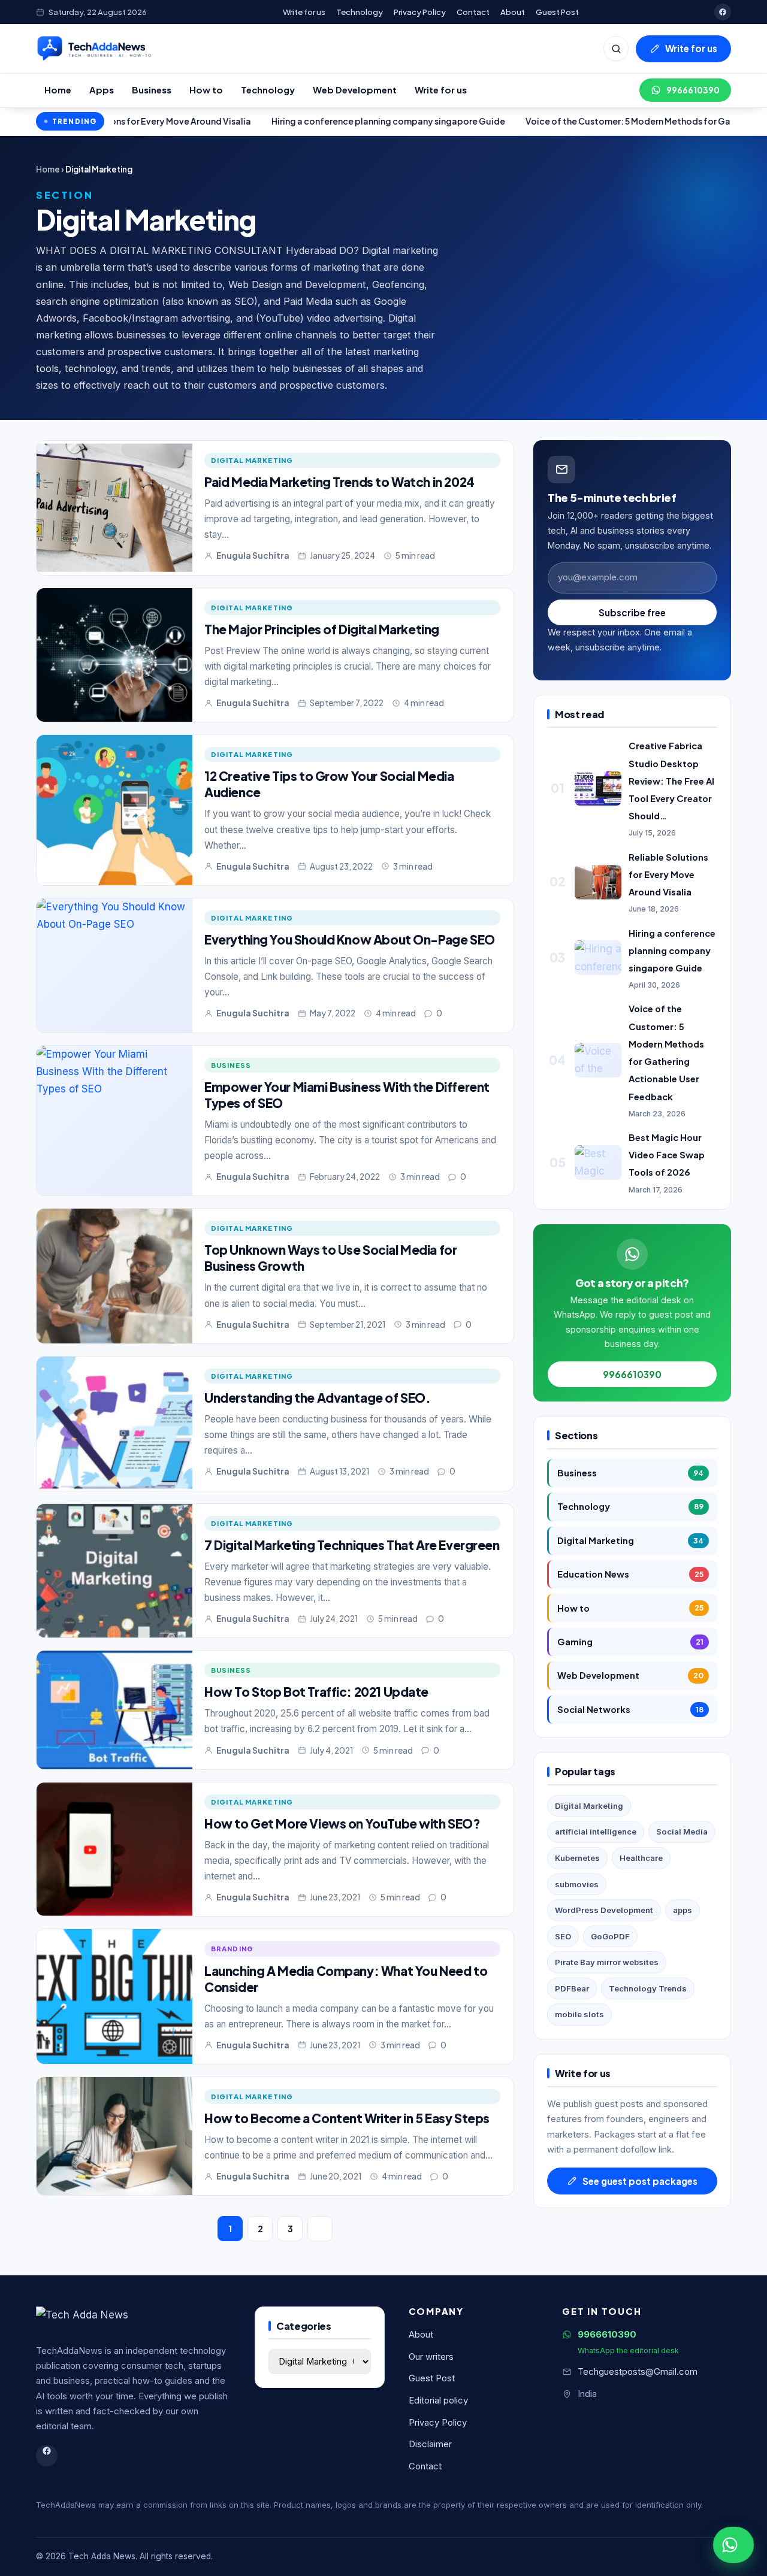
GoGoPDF (610, 1936)
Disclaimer (430, 2444)
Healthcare (641, 1858)
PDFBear (572, 1988)
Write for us (304, 12)
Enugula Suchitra (253, 556)
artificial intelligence (596, 1832)
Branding (232, 1948)
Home (58, 90)
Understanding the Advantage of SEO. (317, 1398)
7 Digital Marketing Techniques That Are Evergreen (352, 1545)
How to (206, 90)
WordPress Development (604, 1910)
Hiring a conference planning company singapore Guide (257, 121)
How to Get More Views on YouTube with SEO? (342, 1823)
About (513, 12)
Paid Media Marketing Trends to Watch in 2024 (339, 482)
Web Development (355, 90)
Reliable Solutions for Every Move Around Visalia (668, 874)
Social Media (682, 1832)
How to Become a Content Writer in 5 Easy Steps (347, 2118)
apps (683, 1910)
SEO (563, 1936)
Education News (630, 1574)
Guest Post (557, 12)
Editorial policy (438, 2401)
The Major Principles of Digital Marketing (322, 629)
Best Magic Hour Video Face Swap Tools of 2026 (667, 1155)
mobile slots (579, 2014)
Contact (473, 12)
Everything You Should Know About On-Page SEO (350, 939)
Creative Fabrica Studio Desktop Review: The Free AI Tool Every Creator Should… (671, 781)
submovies (577, 1884)
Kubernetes (577, 1858)
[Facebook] (723, 12)
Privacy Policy (420, 12)
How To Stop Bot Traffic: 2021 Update (316, 1692)
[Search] (616, 49)
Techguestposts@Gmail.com (638, 2372)
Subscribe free (632, 612)
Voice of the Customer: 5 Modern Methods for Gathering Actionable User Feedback (569, 121)
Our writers (431, 2357)
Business (152, 90)
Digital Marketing (252, 460)
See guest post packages (640, 2181)
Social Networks (630, 1709)
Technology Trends (648, 1988)
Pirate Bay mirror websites (607, 1962)
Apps (102, 90)
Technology (360, 12)
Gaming (630, 1642)
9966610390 (693, 90)
